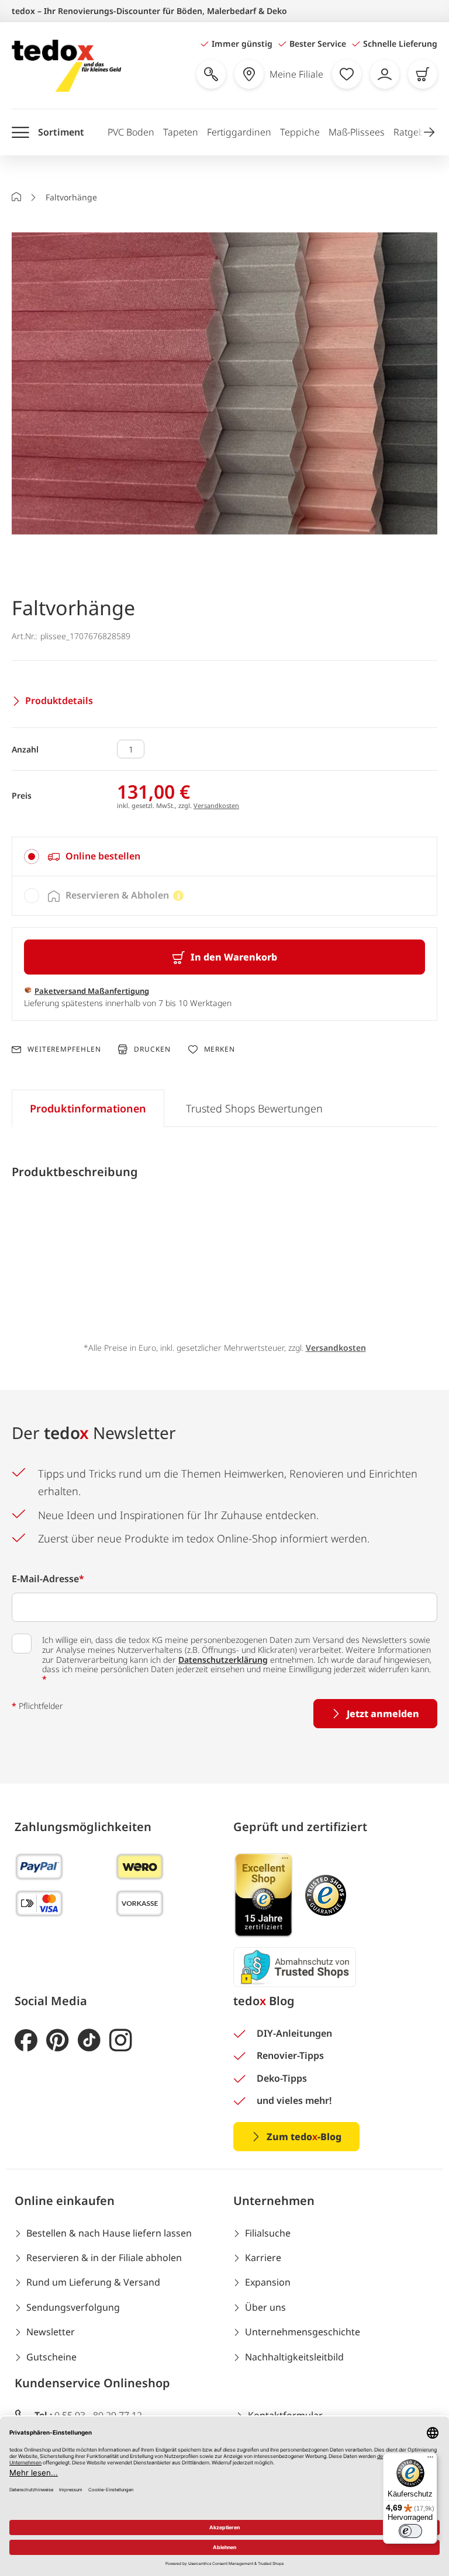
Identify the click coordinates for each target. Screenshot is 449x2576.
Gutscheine (51, 2357)
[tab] (224, 857)
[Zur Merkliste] (347, 74)
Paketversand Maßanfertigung (92, 991)
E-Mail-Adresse (48, 1579)
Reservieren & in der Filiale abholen (104, 2258)
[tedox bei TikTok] (89, 2041)
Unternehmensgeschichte (303, 2332)
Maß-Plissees (357, 132)
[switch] (410, 2531)
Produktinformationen (88, 1108)
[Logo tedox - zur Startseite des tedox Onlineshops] (66, 66)
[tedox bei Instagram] (121, 2041)
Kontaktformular (285, 2415)
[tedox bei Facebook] (26, 2041)
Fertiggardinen (239, 132)
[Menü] (430, 2460)
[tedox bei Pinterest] (58, 2041)
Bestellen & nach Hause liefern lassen (109, 2233)
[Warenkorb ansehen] (423, 74)
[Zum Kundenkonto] (385, 74)
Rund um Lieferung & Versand (93, 2282)
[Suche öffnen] (211, 74)
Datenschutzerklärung (223, 1660)
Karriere (263, 2258)
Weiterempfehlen (64, 1049)
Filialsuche (268, 2233)
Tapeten (181, 132)
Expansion (268, 2282)
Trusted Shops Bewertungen (254, 1108)
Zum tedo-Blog (304, 2137)
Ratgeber (413, 132)
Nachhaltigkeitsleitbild (294, 2357)
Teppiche (300, 132)
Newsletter (51, 2332)
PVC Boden (131, 132)
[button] (429, 132)
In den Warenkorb (234, 957)
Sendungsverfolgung (73, 2307)
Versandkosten (216, 805)
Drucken (152, 1049)
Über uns (265, 2307)
